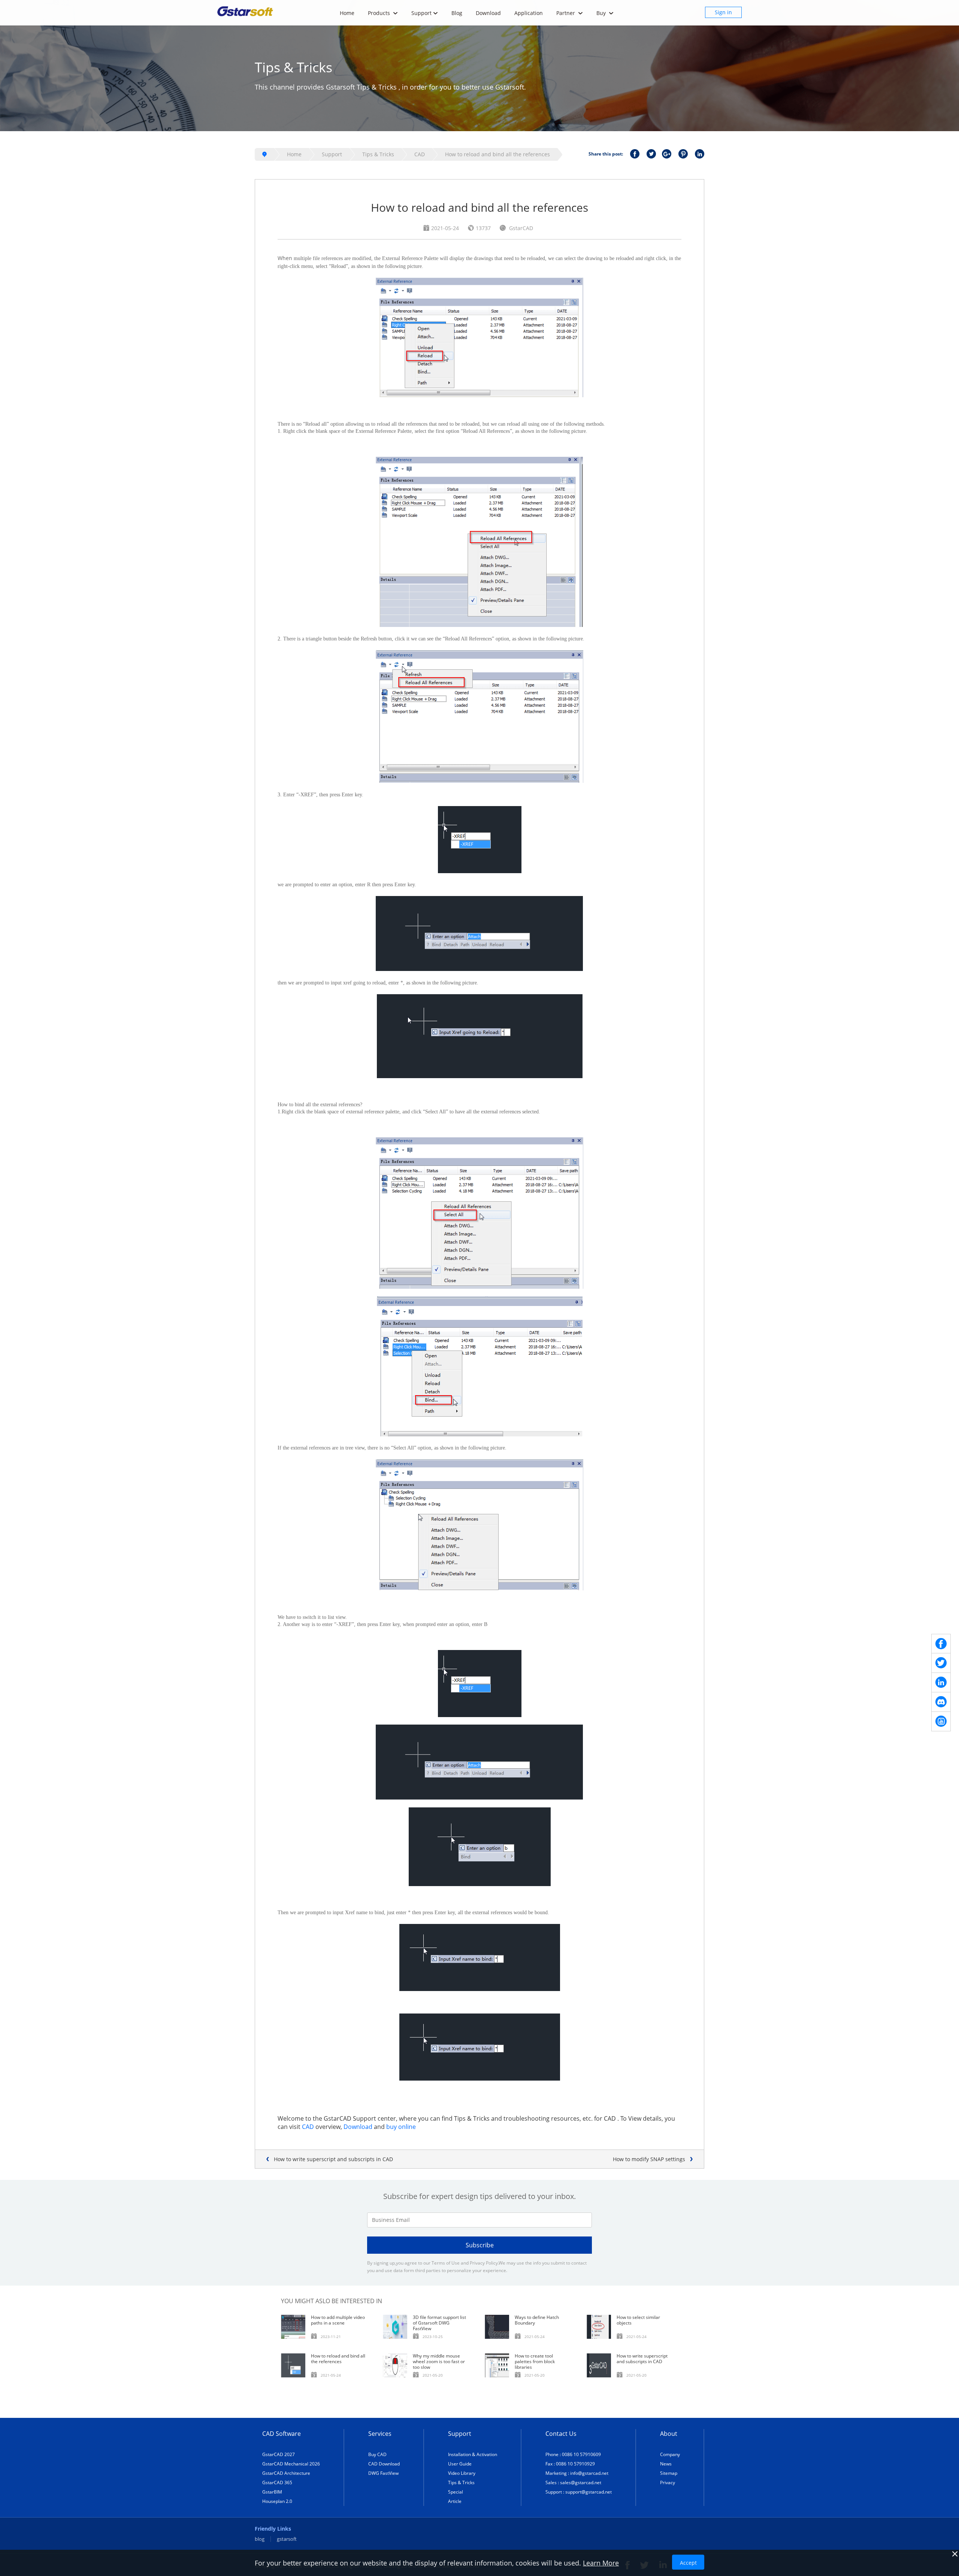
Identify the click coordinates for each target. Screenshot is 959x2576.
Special (456, 2492)
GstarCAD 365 (277, 2483)
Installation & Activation (473, 2454)
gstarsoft (287, 2539)
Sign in (723, 12)
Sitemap (669, 2473)
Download (488, 13)
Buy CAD (377, 2454)
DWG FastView (383, 2473)
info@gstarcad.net (589, 2473)
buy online (401, 2127)
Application (529, 13)
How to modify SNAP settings (649, 2159)
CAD (420, 154)
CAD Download (384, 2464)
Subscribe (480, 2245)
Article (455, 2501)
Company (670, 2454)
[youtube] (941, 1722)
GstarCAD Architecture (286, 2473)
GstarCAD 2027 (279, 2454)
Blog (457, 13)
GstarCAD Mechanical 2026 (291, 2464)
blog (260, 2539)
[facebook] (941, 1644)
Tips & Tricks (378, 154)
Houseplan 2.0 (277, 2501)
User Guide (460, 2464)
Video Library (462, 2473)
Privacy (668, 2483)
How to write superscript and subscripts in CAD (333, 2159)
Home (347, 13)
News (666, 2464)
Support (421, 13)
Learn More (601, 2563)
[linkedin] (941, 1683)
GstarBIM (272, 2492)
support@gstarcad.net (589, 2492)
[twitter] (941, 1663)
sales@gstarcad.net (581, 2483)
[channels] (941, 1702)
